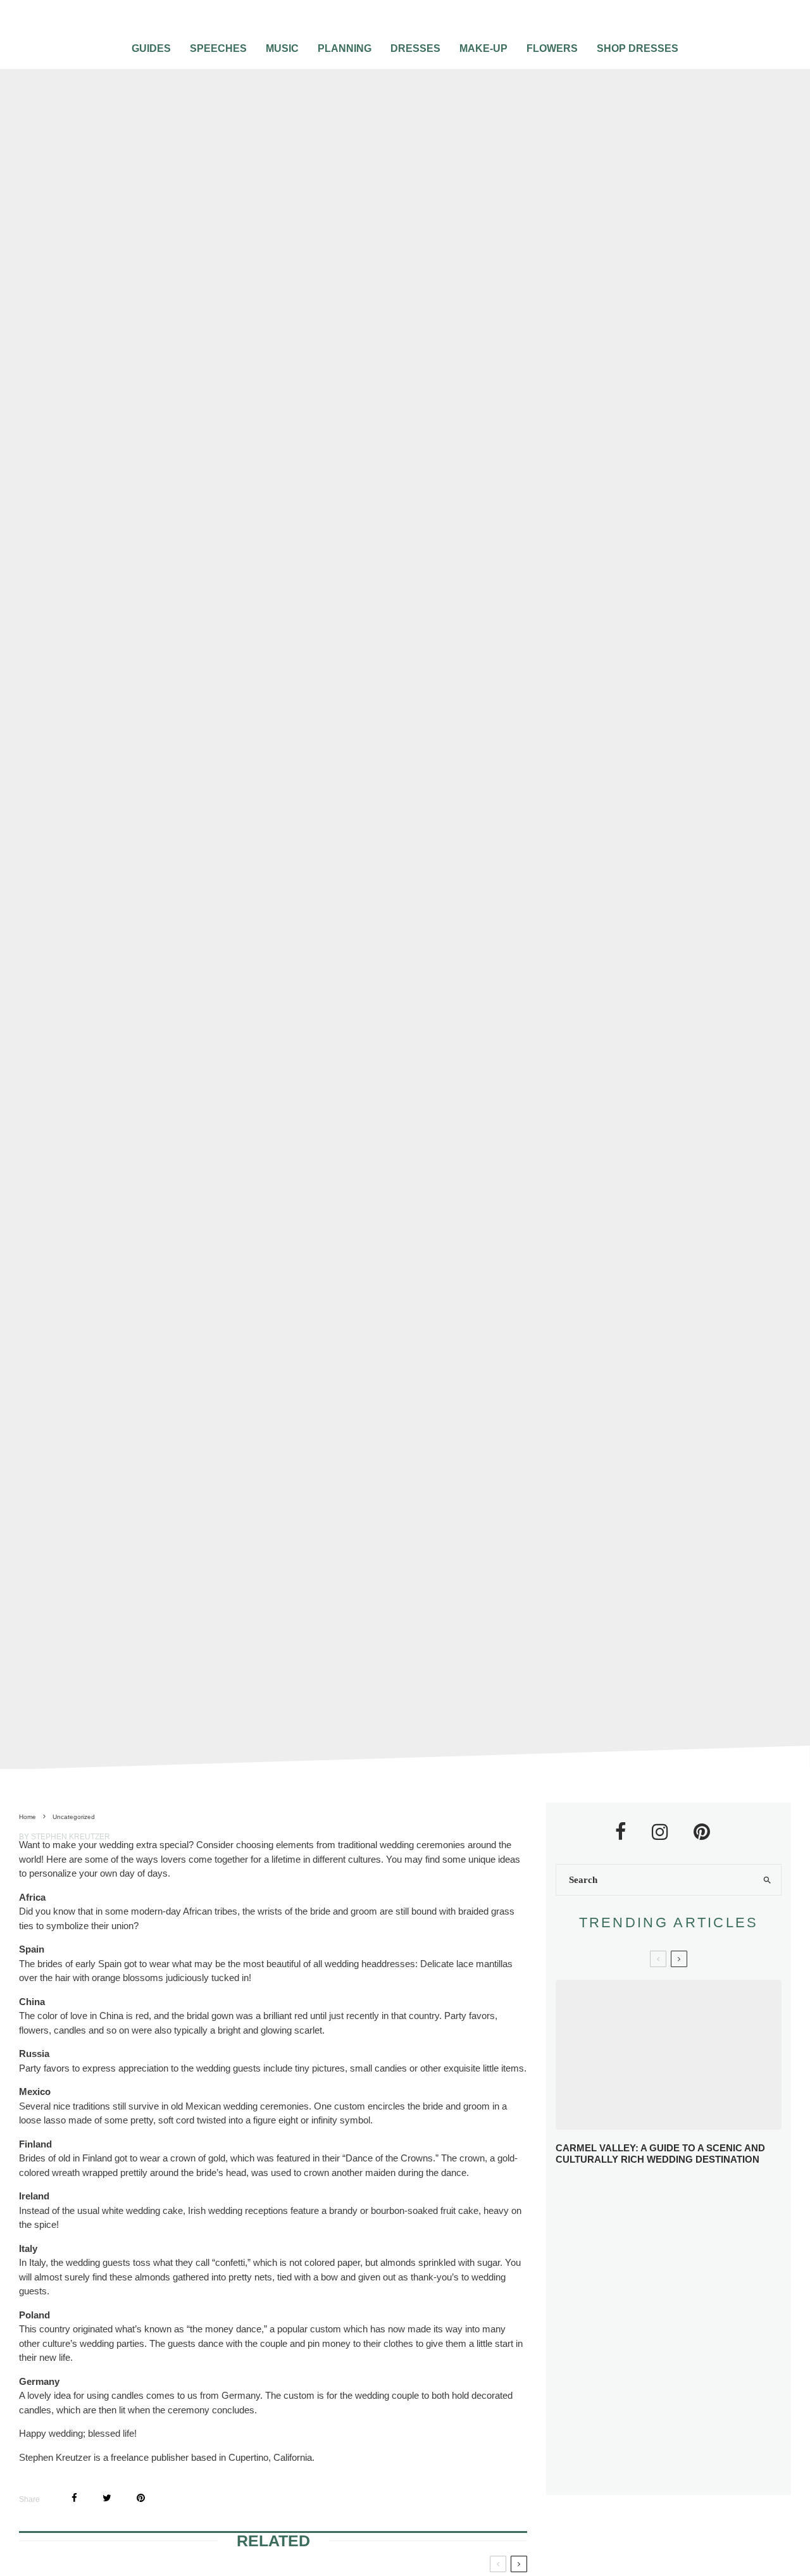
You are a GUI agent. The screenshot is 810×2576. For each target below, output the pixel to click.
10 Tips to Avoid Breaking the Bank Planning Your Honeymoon (678, 2332)
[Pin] (141, 2498)
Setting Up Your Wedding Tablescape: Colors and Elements (684, 2425)
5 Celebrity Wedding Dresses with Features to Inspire (676, 2288)
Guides (151, 48)
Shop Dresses (638, 48)
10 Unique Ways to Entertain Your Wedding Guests (694, 2379)
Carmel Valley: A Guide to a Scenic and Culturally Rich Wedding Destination (660, 2154)
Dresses (415, 48)
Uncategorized (364, 887)
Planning (345, 48)
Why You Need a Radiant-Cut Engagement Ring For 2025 (691, 2197)
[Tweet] (107, 2498)
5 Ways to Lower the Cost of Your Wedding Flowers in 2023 (695, 2471)
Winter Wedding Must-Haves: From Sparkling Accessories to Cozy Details (688, 2243)
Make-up (483, 48)
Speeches (218, 48)
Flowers (552, 48)
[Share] (74, 2498)
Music (282, 48)
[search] (767, 1880)
